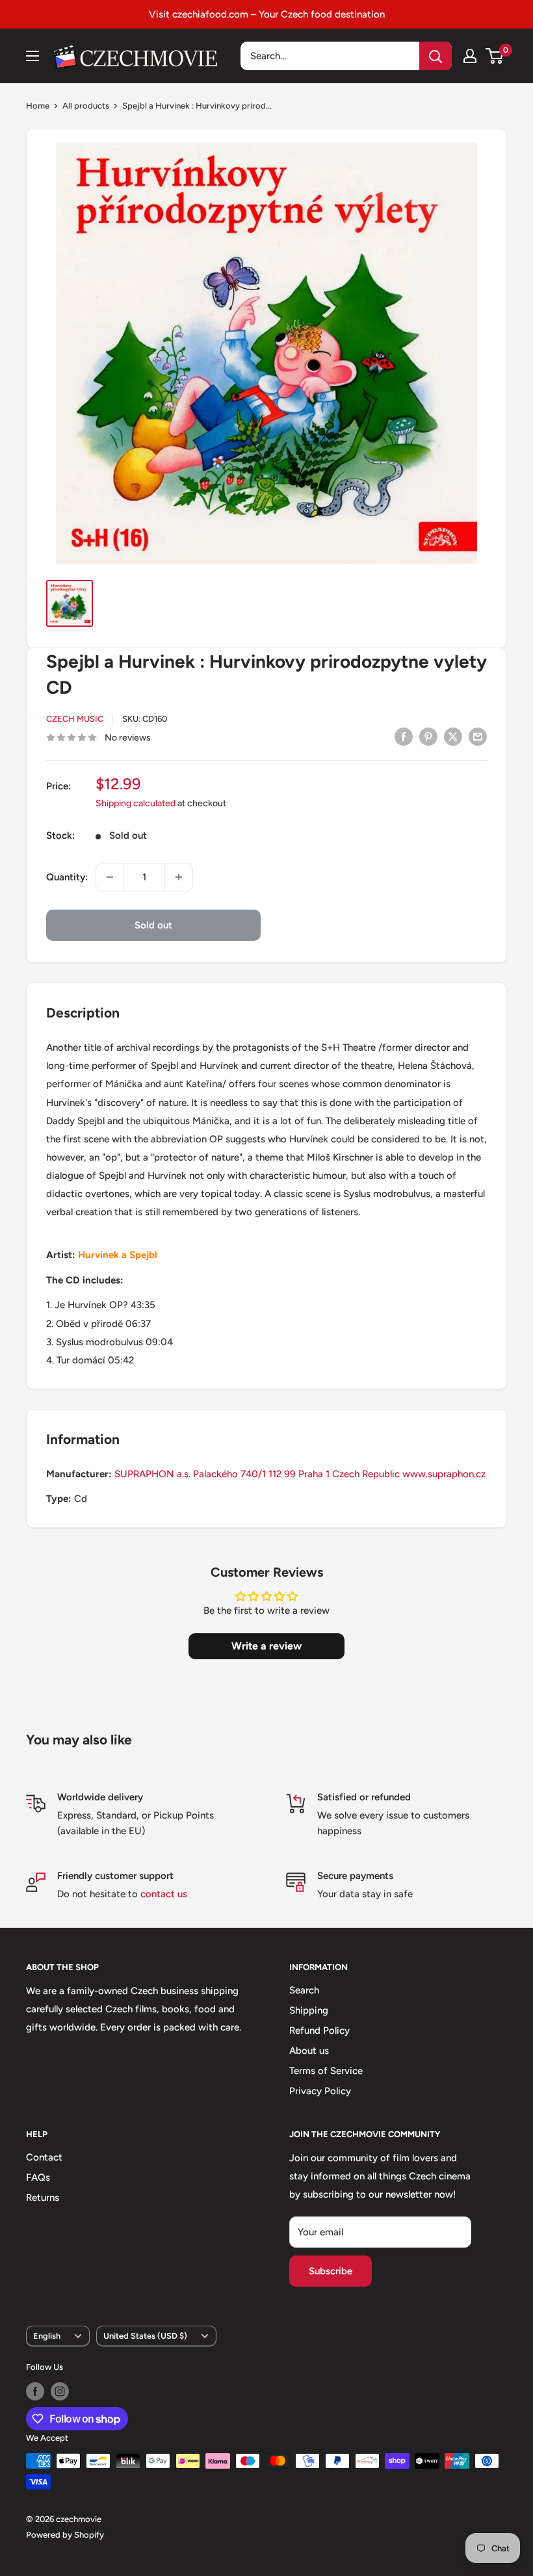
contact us (164, 1894)
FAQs (38, 2177)
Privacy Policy (320, 2091)
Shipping (309, 2010)
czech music (75, 719)
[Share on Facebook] (404, 736)
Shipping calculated (136, 803)
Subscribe (331, 2271)
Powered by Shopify (65, 2535)
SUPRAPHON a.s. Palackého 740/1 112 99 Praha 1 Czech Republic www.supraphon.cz (300, 1474)
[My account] (470, 56)
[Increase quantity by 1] (179, 877)
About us (309, 2051)
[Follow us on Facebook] (35, 2391)
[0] (495, 56)
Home (38, 106)
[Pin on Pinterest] (428, 736)
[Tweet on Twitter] (453, 736)
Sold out (153, 925)
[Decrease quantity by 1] (110, 877)
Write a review (266, 1646)
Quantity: (67, 877)
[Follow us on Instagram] (60, 2391)
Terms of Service (326, 2071)
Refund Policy (319, 2031)
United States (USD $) (145, 2336)
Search (304, 1990)
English (47, 2336)
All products (86, 106)
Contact (44, 2157)
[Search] (435, 56)
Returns (43, 2198)
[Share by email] (478, 736)
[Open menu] (32, 56)
